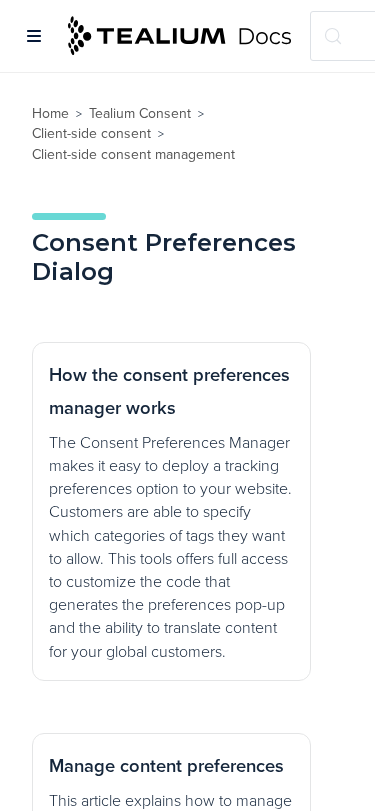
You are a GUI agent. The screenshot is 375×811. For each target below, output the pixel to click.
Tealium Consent (140, 113)
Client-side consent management (133, 154)
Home (50, 113)
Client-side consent (91, 133)
